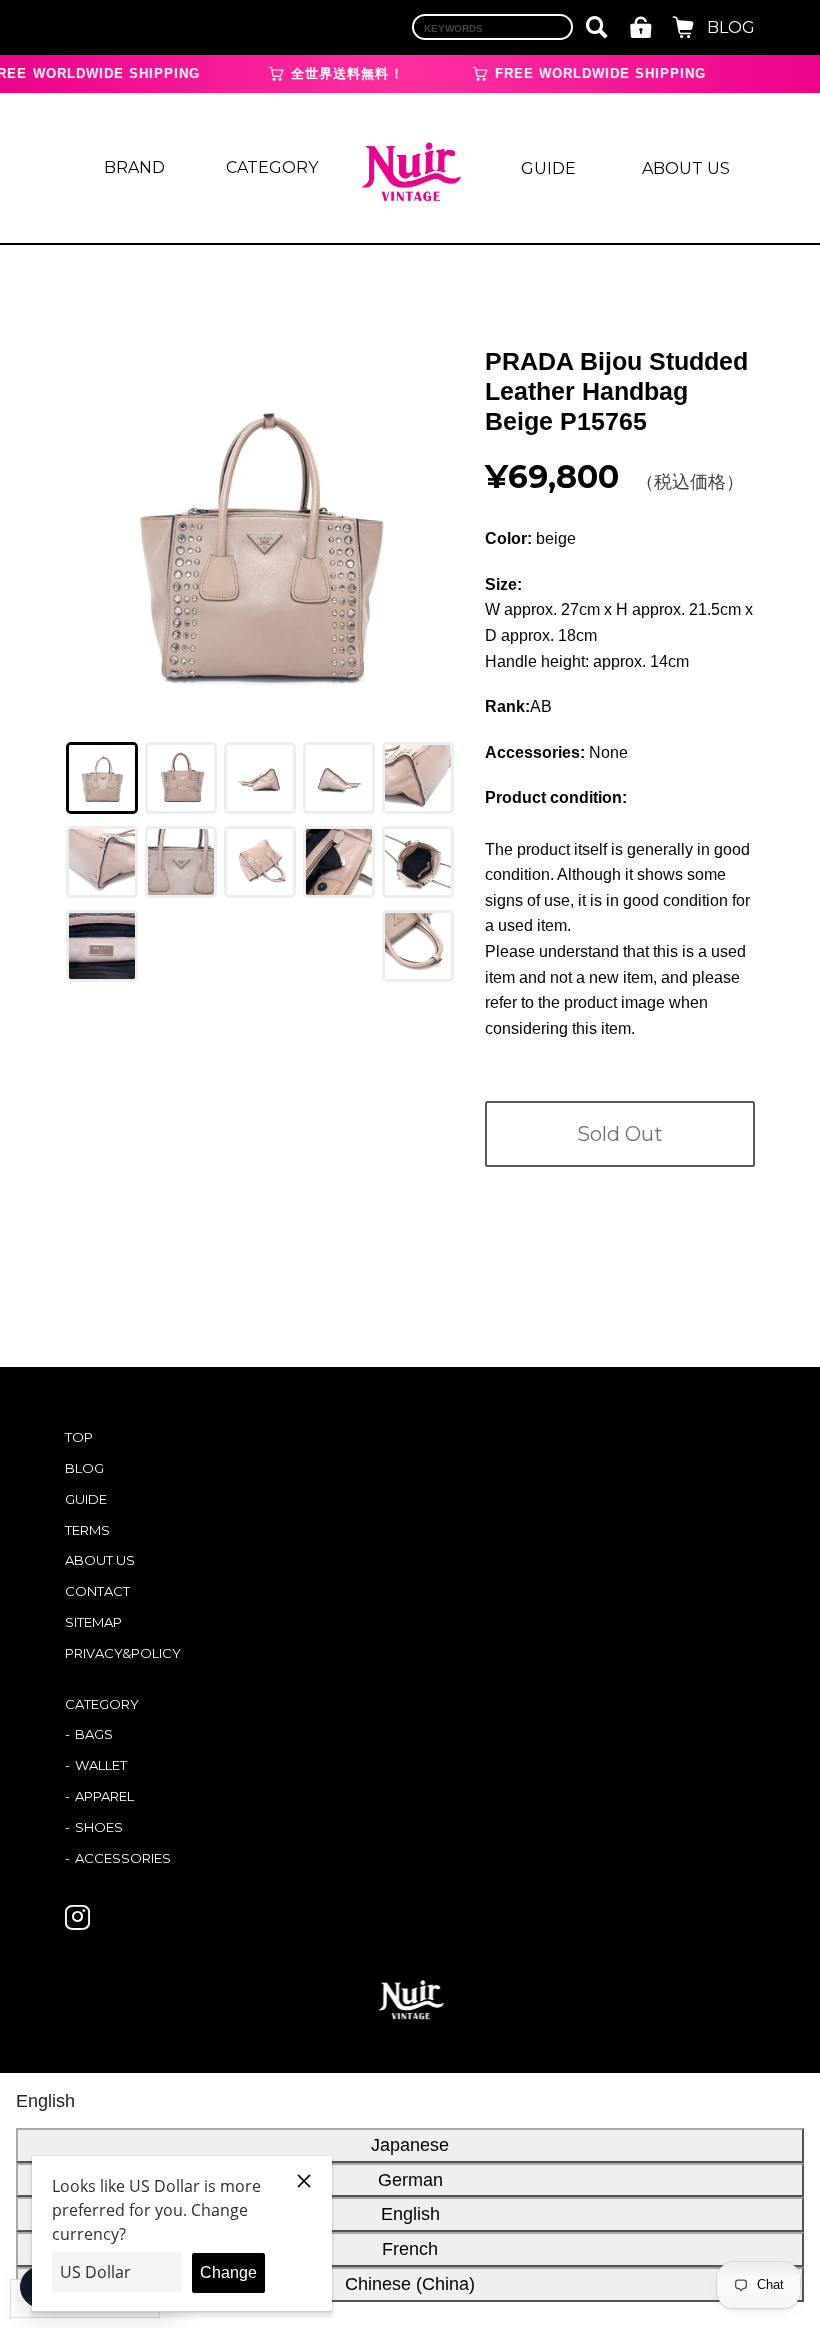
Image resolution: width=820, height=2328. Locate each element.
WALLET (101, 1765)
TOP (79, 1437)
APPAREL (104, 1796)
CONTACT (97, 1591)
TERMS (87, 1530)
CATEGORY (272, 167)
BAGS (94, 1734)
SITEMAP (93, 1622)
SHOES (99, 1827)
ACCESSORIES (123, 1858)
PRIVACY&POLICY (123, 1653)
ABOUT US (686, 168)
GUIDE (548, 168)
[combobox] (492, 27)
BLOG (731, 27)
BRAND (134, 167)
